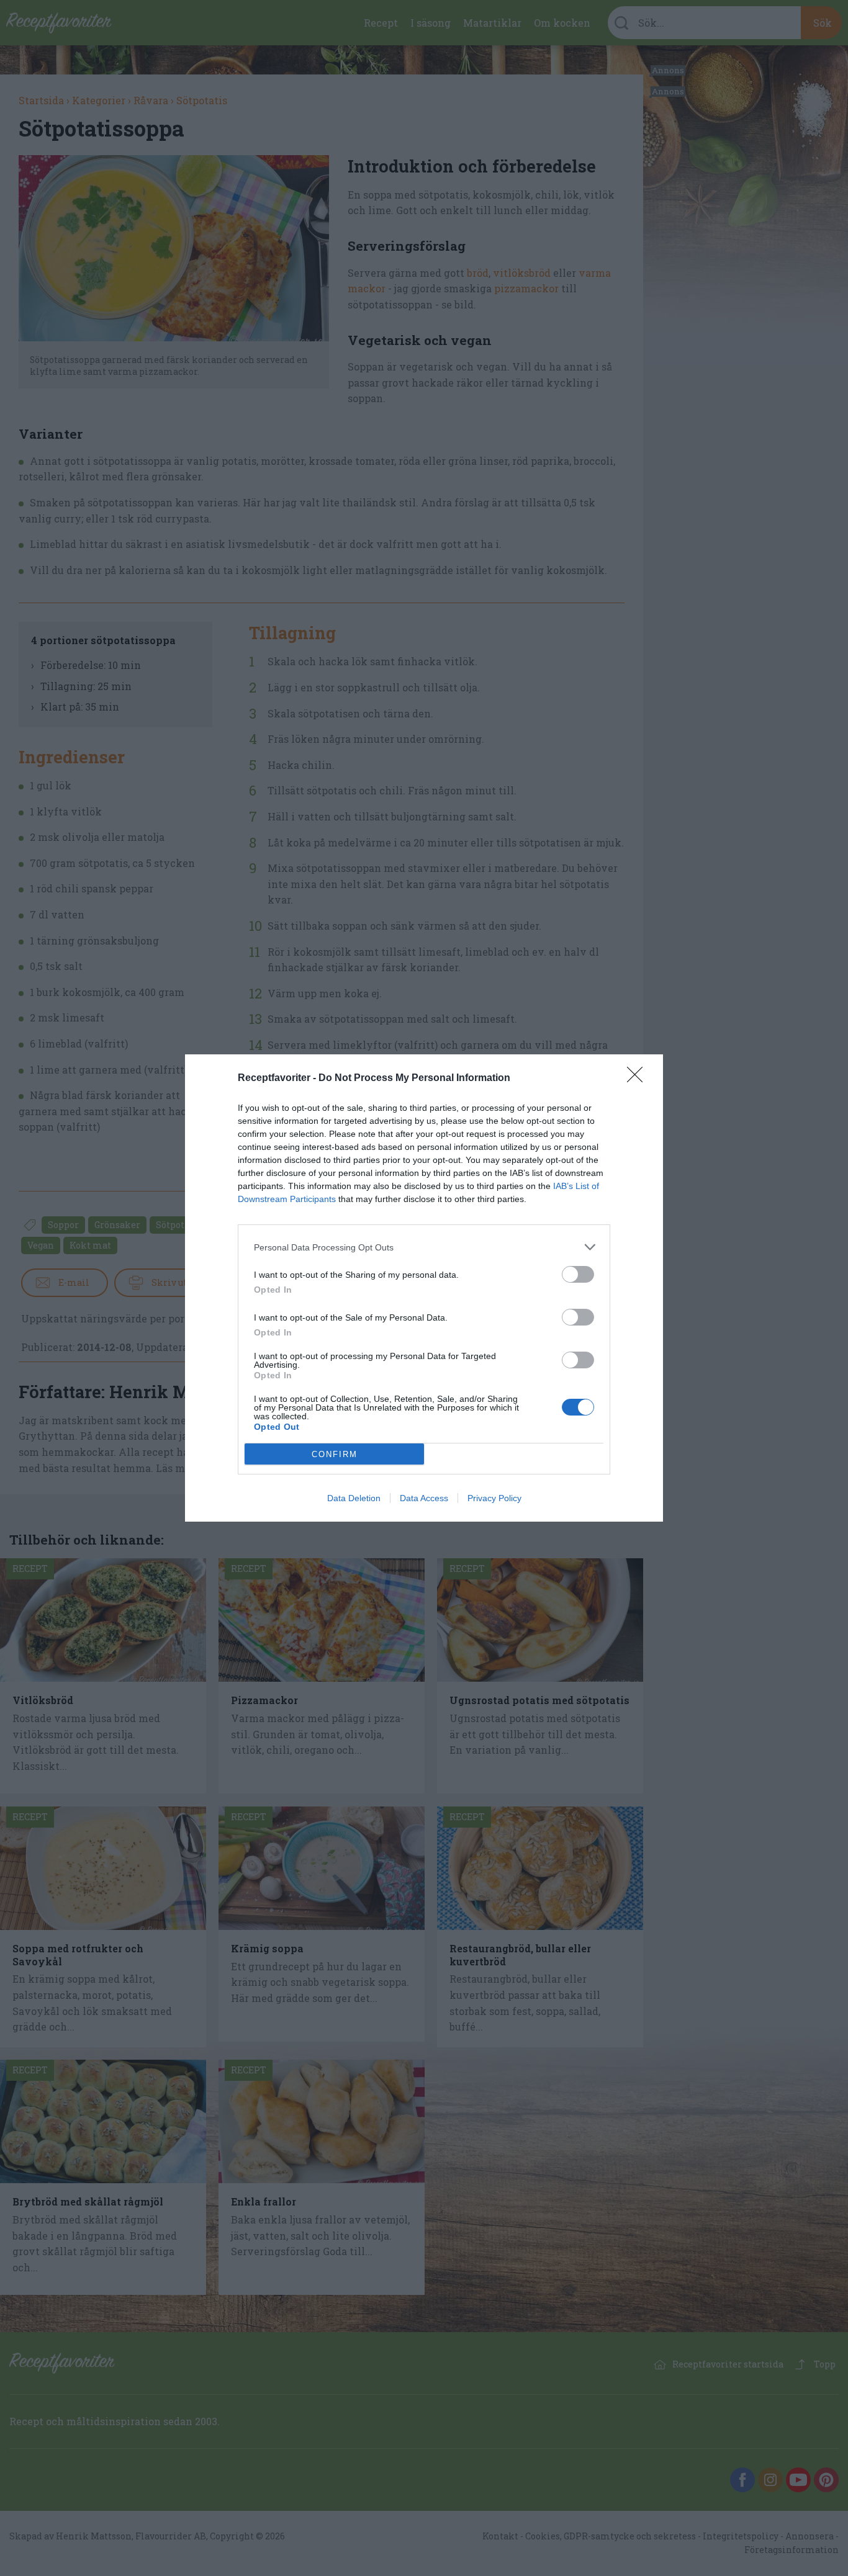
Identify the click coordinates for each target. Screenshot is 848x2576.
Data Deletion (354, 1498)
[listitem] (424, 1247)
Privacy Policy (494, 1498)
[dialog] (424, 1288)
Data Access (424, 1498)
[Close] (639, 1079)
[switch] (578, 1274)
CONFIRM (335, 1454)
